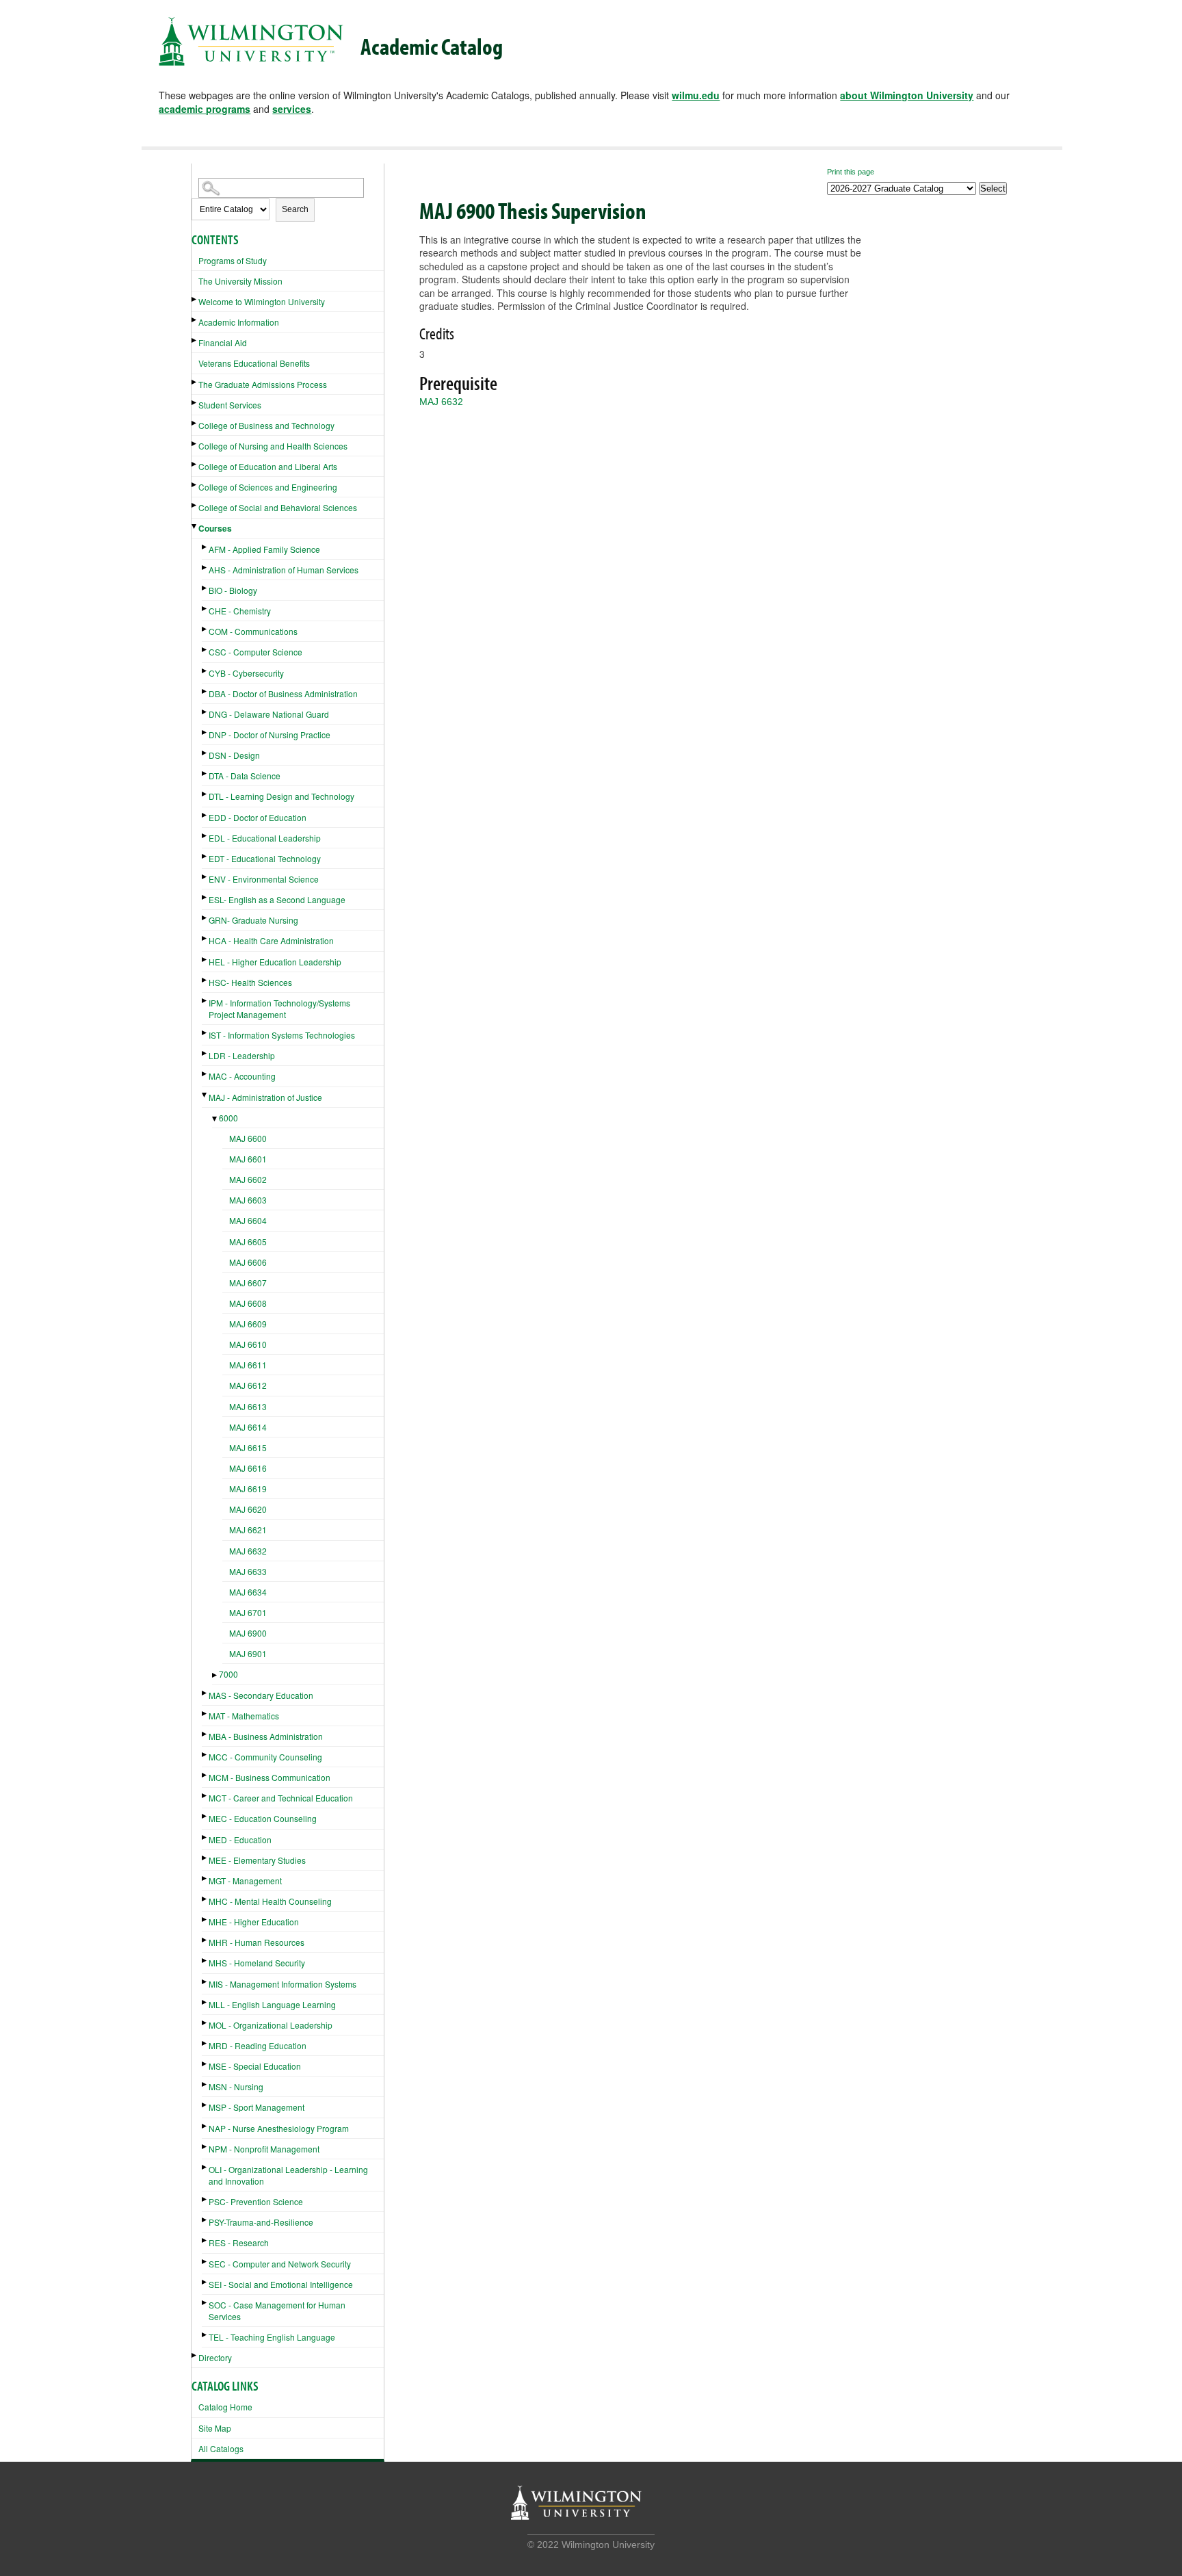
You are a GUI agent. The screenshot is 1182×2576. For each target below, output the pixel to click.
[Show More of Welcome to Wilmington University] (195, 299)
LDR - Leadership (242, 1055)
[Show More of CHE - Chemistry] (205, 609)
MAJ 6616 (248, 1468)
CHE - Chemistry (240, 611)
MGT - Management (245, 1881)
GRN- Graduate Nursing (253, 920)
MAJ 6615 (248, 1447)
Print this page (851, 172)
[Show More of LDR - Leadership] (205, 1053)
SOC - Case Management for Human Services (277, 2311)
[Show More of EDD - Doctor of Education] (205, 815)
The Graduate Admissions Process (263, 384)
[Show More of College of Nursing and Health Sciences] (195, 444)
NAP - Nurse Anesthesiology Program (279, 2128)
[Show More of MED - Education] (205, 1837)
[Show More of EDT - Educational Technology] (205, 856)
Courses (215, 528)
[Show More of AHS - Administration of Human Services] (205, 568)
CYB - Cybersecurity (246, 673)
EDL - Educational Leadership (265, 838)
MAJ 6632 (248, 1551)
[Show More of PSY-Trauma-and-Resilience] (205, 2220)
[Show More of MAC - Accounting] (205, 1074)
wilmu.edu (696, 95)
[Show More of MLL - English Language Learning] (205, 2002)
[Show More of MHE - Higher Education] (205, 1920)
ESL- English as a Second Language (277, 899)
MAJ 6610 (248, 1344)
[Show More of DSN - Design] (205, 753)
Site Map (215, 2428)
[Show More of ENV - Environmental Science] (205, 877)
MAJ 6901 (248, 1653)
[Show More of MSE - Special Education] (205, 2064)
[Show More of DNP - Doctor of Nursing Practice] (205, 732)
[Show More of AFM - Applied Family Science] (205, 547)
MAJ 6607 (248, 1283)
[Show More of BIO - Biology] (205, 588)
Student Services (230, 405)
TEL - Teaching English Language (272, 2337)
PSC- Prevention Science (256, 2201)
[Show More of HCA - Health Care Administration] (205, 938)
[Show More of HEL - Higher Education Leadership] (205, 960)
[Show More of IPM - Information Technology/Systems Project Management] (205, 1001)
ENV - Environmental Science (264, 879)
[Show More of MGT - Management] (205, 1878)
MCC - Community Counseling (265, 1757)
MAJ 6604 (248, 1220)
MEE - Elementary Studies (257, 1860)
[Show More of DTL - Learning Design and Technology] (205, 794)
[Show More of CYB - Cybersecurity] (205, 671)
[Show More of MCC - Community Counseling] (205, 1755)
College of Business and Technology (266, 425)
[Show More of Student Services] (195, 403)
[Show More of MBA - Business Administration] (205, 1734)
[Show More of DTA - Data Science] (205, 773)
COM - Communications (253, 631)
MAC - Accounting (242, 1076)
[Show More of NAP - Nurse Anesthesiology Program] (205, 2126)
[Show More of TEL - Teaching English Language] (205, 2335)
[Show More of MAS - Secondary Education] (205, 1693)
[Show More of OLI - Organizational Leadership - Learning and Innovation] (205, 2167)
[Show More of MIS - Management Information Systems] (205, 1982)
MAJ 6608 (248, 1303)
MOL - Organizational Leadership (271, 2025)
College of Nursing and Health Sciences (273, 446)
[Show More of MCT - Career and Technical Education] (205, 1796)
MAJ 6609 (248, 1324)
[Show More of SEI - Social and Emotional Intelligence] (205, 2282)
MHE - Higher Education (254, 1922)
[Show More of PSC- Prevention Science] (205, 2199)
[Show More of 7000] (215, 1675)
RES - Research (239, 2242)
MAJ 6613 (248, 1406)
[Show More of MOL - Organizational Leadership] (205, 2023)
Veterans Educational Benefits (254, 363)
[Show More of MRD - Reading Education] (205, 2043)
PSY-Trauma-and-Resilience (261, 2222)
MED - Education (240, 1839)
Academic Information (239, 322)
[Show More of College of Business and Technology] (195, 423)
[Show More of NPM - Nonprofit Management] (205, 2147)
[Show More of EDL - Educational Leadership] (205, 836)
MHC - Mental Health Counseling (270, 1901)
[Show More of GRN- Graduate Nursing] (205, 918)
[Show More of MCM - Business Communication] (205, 1775)
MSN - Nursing (236, 2086)
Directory (215, 2357)
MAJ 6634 (248, 1592)
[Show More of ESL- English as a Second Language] (205, 897)
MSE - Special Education (255, 2066)
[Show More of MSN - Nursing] (205, 2084)
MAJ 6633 (248, 1571)
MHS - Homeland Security (257, 1963)
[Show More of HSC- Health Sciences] (205, 980)
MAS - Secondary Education (261, 1695)
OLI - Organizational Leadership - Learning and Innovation (288, 2175)
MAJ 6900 (248, 1633)
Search (295, 209)
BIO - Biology (233, 590)
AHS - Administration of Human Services (284, 570)
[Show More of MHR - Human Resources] (205, 1940)
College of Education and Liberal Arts (268, 466)
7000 (228, 1674)
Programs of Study (233, 260)
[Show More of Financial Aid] (195, 340)
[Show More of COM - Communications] (205, 629)
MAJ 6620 (248, 1509)
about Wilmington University (907, 95)
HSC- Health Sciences (250, 982)
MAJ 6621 (248, 1530)
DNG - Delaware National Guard (269, 714)
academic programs (205, 109)
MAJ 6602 (248, 1179)
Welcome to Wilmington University (262, 301)
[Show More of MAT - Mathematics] (205, 1714)
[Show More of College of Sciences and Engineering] (195, 485)
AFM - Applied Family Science (264, 549)
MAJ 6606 (248, 1262)
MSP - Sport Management (257, 2107)
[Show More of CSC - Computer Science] (205, 650)
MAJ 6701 (248, 1612)
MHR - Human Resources (257, 1942)
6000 (228, 1118)
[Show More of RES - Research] (205, 2240)
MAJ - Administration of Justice (265, 1097)
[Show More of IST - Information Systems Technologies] (205, 1033)
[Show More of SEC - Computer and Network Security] (205, 2262)
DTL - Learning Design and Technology (281, 796)
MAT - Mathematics (244, 1716)
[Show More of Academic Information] (195, 320)
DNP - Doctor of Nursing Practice (270, 734)
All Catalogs (221, 2448)
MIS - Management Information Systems (283, 1984)
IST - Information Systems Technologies (282, 1035)
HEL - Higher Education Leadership (275, 962)
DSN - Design (234, 755)
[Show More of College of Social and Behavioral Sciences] (195, 505)
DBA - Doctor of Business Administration (283, 693)
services (292, 109)
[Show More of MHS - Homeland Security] (205, 1961)
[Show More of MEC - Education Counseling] (205, 1816)
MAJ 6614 (248, 1427)
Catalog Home (225, 2407)
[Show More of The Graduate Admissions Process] (195, 382)
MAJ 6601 (248, 1159)
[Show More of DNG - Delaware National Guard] (205, 712)
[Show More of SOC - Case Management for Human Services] (205, 2303)
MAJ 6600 (248, 1138)
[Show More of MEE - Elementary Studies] (205, 1858)
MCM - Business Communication (270, 1777)
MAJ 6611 (248, 1365)
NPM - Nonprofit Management (264, 2149)
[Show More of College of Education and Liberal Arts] (195, 464)
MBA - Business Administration (266, 1736)
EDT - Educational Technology (265, 858)
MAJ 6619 (248, 1488)
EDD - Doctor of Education (258, 817)
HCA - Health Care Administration (271, 940)
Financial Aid (223, 342)
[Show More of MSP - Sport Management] (205, 2105)
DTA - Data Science (245, 776)
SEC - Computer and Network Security (280, 2264)
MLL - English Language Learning (272, 2004)
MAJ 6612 (248, 1385)
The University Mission (240, 281)
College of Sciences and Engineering (268, 487)
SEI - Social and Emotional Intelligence (281, 2284)
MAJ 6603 (248, 1200)
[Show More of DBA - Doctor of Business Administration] (205, 691)
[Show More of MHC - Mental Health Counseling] (205, 1899)
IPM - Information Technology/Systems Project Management (279, 1009)
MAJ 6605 (248, 1241)
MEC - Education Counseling (263, 1818)
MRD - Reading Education (258, 2045)
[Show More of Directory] (195, 2355)
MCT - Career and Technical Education (281, 1798)
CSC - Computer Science (255, 652)
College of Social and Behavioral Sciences (278, 507)
